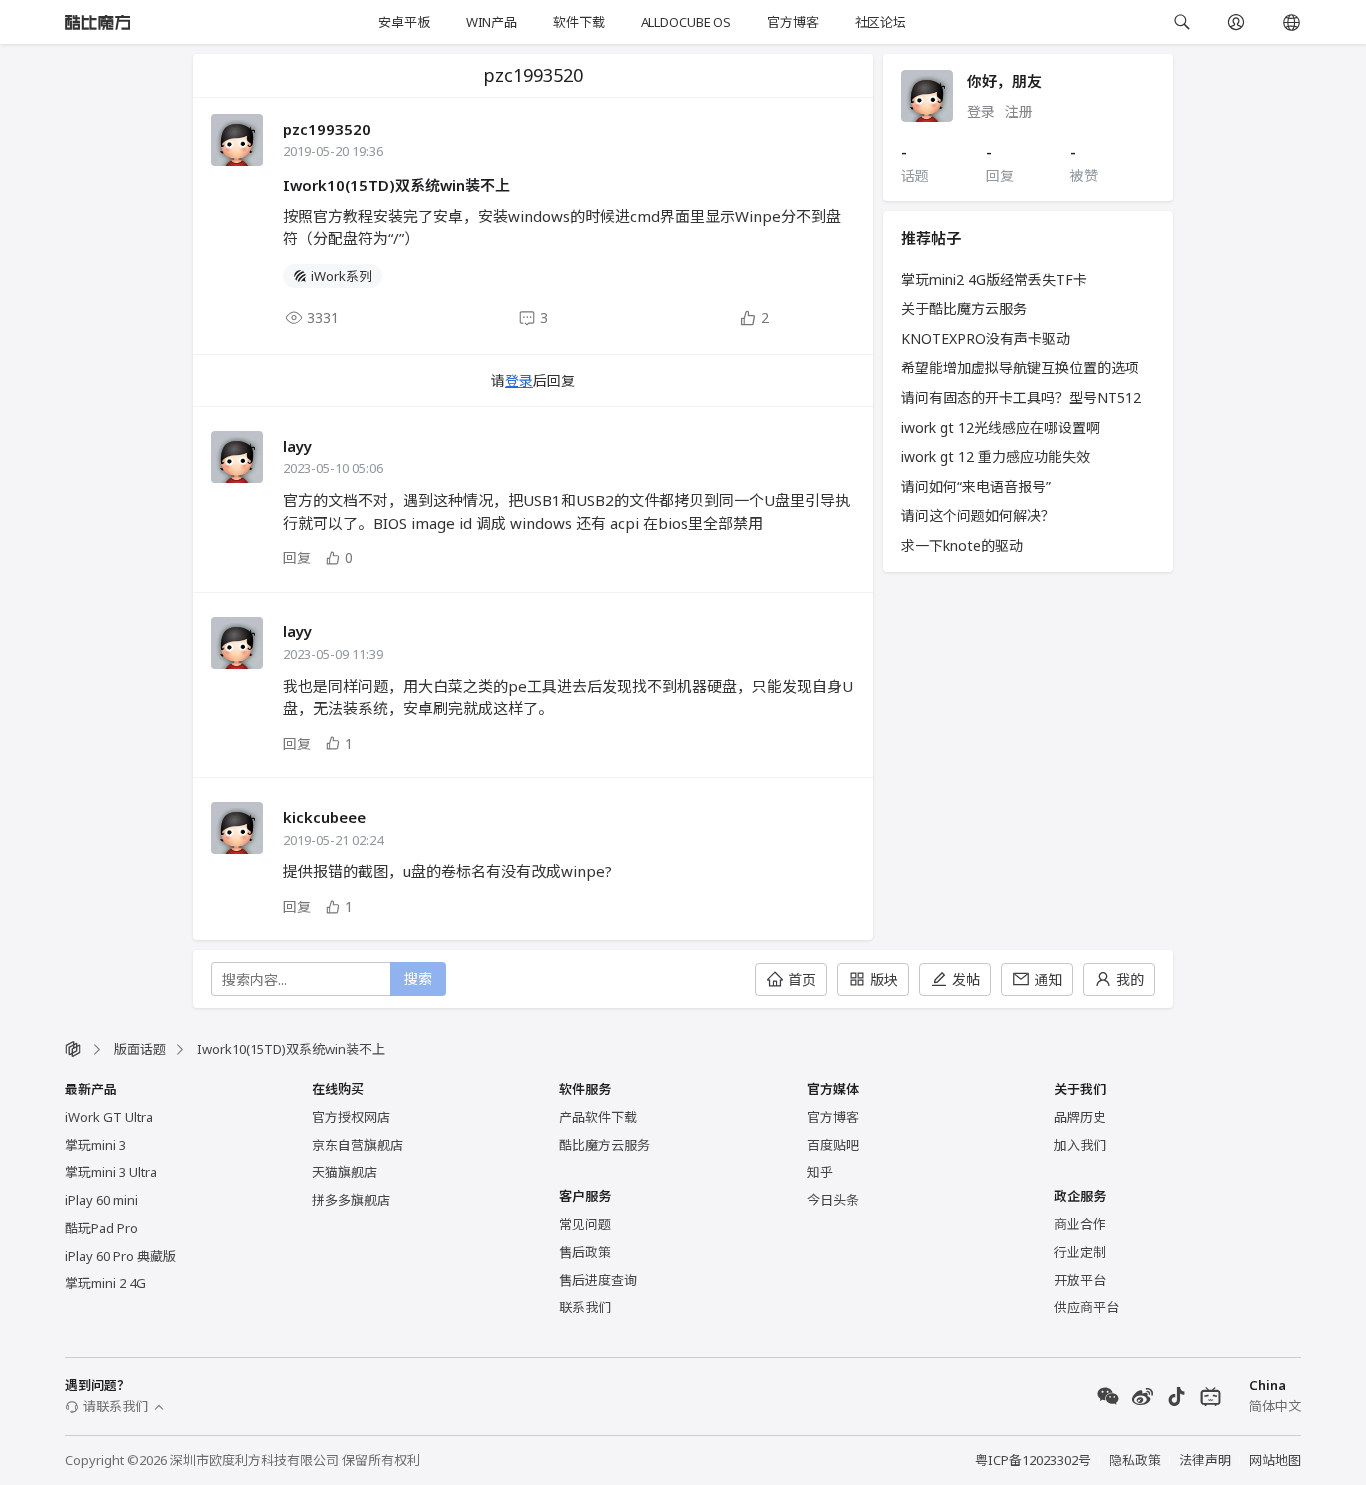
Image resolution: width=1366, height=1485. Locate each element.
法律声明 (1205, 1460)
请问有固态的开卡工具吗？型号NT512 (1021, 397)
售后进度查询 (598, 1280)
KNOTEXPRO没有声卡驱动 (985, 338)
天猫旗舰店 (344, 1172)
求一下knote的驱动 (962, 545)
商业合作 (1080, 1224)
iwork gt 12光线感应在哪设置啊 (1000, 427)
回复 (297, 557)
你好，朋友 (1004, 81)
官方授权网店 (351, 1117)
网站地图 (1275, 1460)
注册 (1019, 111)
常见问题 (585, 1224)
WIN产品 (491, 22)
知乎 (820, 1172)
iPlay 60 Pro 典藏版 (120, 1256)
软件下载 (578, 22)
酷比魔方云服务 (604, 1145)
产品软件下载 (598, 1117)
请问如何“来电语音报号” (976, 486)
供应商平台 (1086, 1307)
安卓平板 (403, 22)
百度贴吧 (833, 1145)
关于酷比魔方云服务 (964, 308)
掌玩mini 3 (95, 1145)
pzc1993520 (327, 129)
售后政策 (585, 1252)
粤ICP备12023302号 (1033, 1460)
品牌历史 (1080, 1117)
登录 (519, 380)
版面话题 (140, 1049)
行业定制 (1080, 1252)
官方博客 (792, 22)
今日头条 (833, 1200)
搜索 (418, 978)
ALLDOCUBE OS (686, 22)
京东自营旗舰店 (357, 1145)
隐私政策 (1135, 1460)
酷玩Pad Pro (101, 1228)
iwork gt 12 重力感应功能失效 (995, 456)
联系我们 (585, 1307)
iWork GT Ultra (109, 1117)
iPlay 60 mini (101, 1200)
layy (297, 446)
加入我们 (1080, 1145)
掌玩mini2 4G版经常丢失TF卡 (994, 279)
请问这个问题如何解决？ (978, 515)
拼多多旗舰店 (351, 1200)
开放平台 (1080, 1280)
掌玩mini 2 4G (105, 1283)
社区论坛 (880, 22)
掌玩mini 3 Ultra (111, 1172)
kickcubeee (324, 817)
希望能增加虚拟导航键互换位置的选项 (1020, 367)
